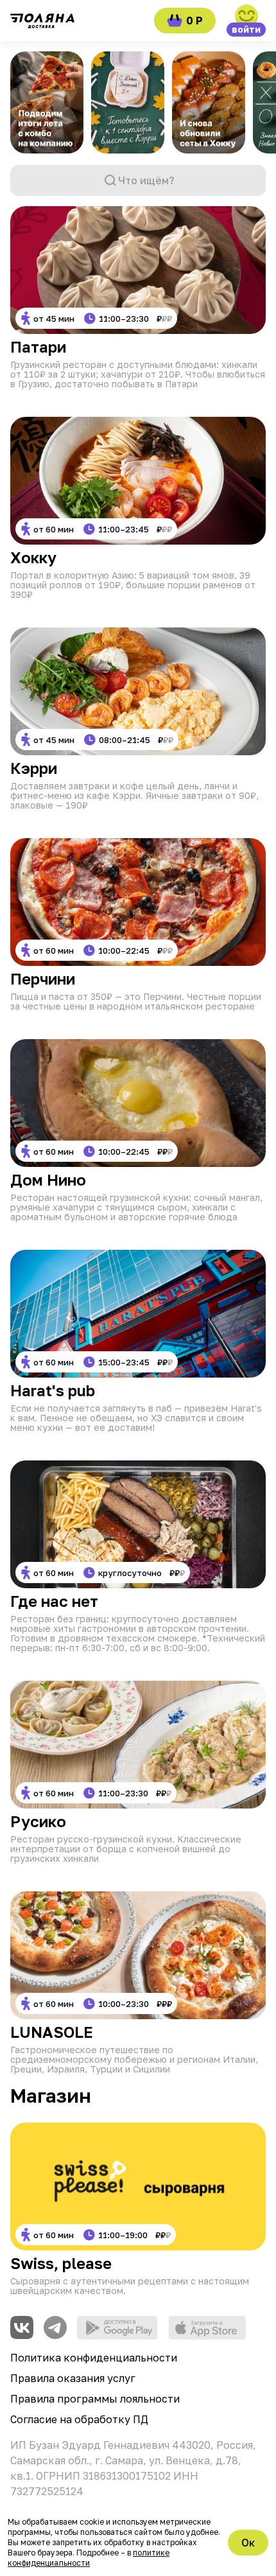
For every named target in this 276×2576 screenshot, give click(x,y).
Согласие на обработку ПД (79, 2419)
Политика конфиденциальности (94, 2358)
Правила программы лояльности (95, 2399)
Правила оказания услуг (73, 2378)
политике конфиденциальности (89, 2558)
